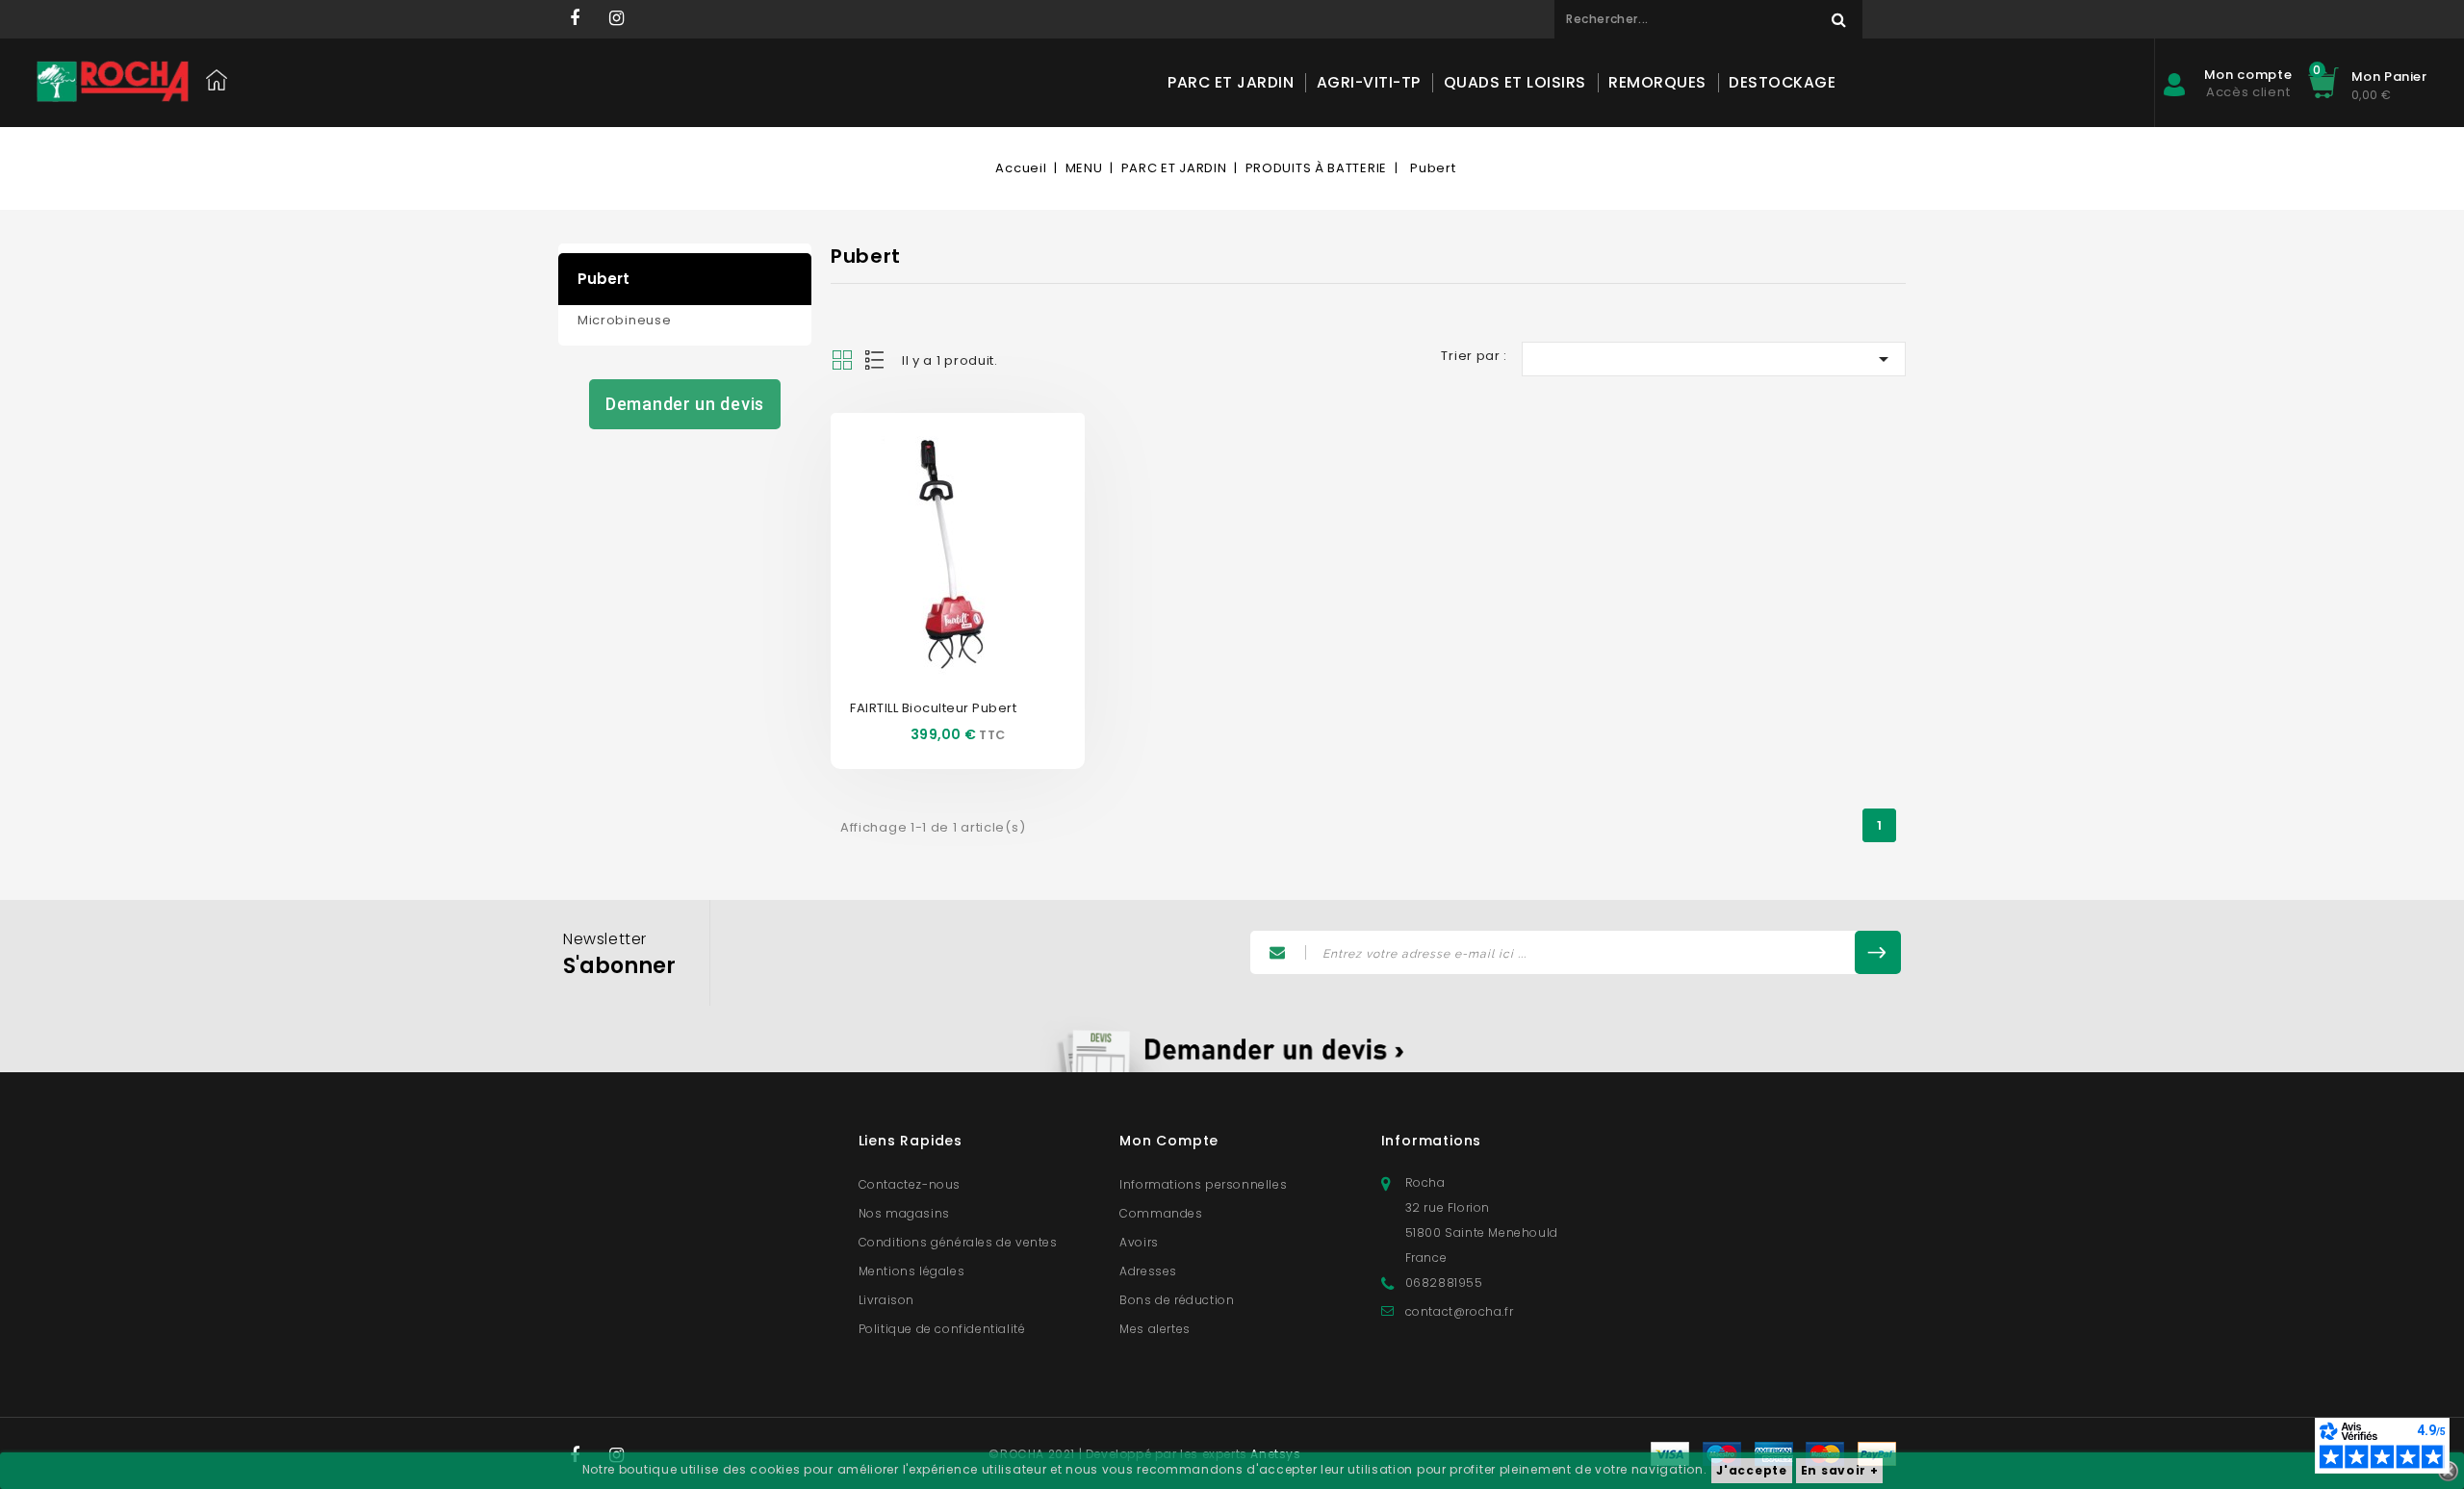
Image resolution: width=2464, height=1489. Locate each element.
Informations (1432, 1141)
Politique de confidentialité (942, 1329)
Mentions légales (912, 1271)
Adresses (1148, 1271)
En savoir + (1840, 1470)
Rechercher (1838, 19)
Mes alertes (1155, 1329)
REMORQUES (1657, 82)
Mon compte (1169, 1141)
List (876, 360)
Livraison (886, 1300)
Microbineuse (624, 320)
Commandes (1161, 1213)
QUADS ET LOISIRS (1515, 82)
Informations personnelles (1203, 1184)
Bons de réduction (1177, 1300)
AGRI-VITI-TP (1369, 82)
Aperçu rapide (937, 519)
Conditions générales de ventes (958, 1242)
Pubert (603, 279)
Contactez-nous (910, 1184)
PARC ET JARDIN (1231, 82)
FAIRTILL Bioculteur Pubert (933, 708)
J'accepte (1751, 1470)
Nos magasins (904, 1213)
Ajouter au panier (979, 577)
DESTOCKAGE (1782, 82)
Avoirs (1139, 1242)
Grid (842, 360)
